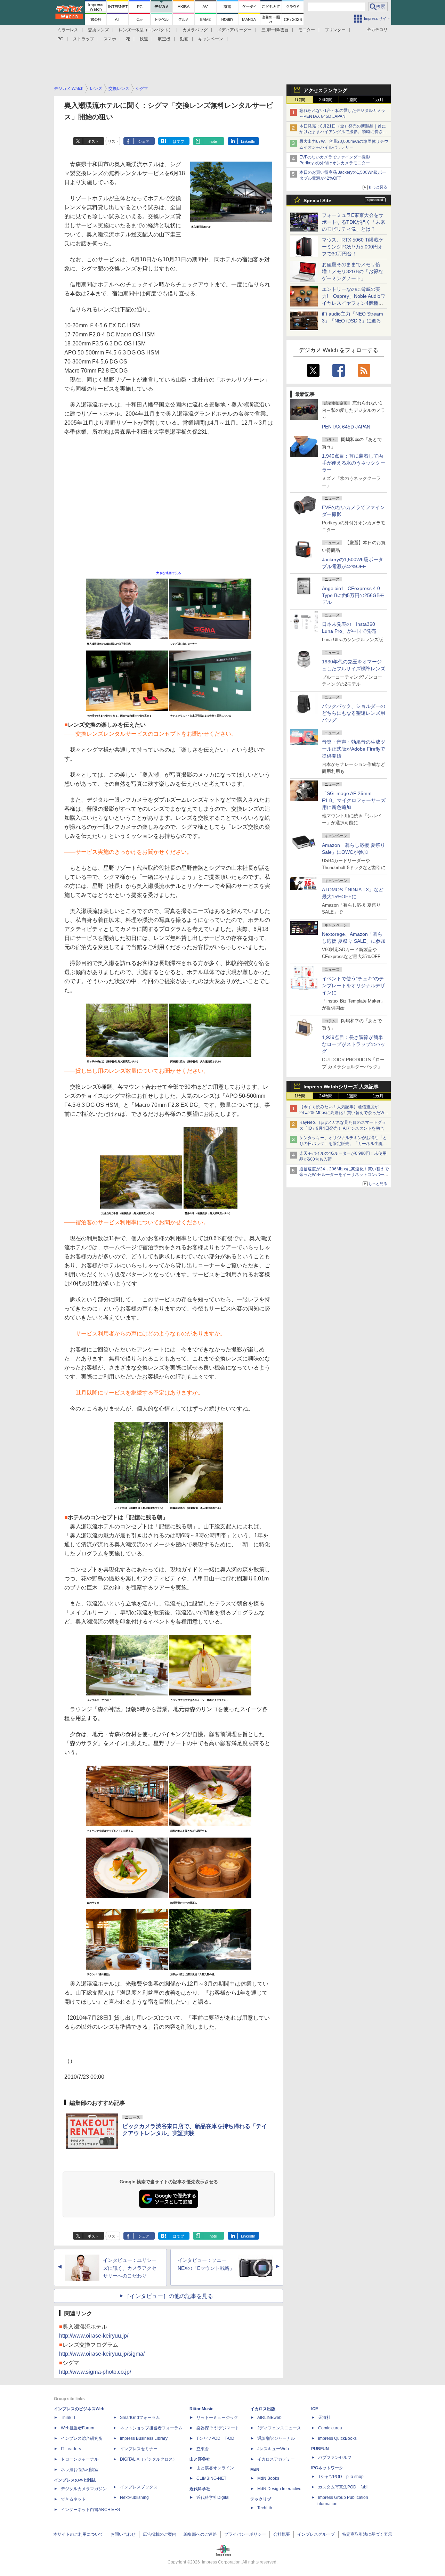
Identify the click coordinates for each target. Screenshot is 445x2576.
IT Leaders (71, 2449)
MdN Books (268, 2478)
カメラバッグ (195, 30)
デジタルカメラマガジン (84, 2489)
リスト (114, 141)
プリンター (335, 30)
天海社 (324, 2418)
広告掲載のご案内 (160, 2534)
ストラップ (83, 39)
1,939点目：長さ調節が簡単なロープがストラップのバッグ (354, 1044)
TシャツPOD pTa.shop (341, 2477)
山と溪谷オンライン (215, 2468)
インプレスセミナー (139, 2449)
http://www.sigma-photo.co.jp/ (95, 2372)
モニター (307, 30)
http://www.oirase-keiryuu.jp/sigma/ (102, 2354)
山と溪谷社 (200, 2459)
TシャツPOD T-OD (215, 2438)
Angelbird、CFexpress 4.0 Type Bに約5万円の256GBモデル (353, 595)
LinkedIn (248, 141)
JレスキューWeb (273, 2449)
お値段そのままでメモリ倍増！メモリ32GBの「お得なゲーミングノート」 (353, 271)
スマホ (110, 39)
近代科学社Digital (213, 2497)
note (213, 141)
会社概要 (282, 2534)
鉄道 (144, 39)
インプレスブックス (139, 2487)
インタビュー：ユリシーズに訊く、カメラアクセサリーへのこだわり (130, 2268)
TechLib (265, 2508)
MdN (255, 2470)
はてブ (179, 141)
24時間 (326, 100)
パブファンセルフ (335, 2458)
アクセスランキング (325, 90)
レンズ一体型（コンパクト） (146, 30)
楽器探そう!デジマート (218, 2428)
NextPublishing (134, 2497)
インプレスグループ (316, 2534)
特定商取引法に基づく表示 (367, 2534)
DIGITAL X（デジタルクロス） (148, 2459)
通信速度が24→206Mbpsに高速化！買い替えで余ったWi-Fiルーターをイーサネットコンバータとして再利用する (344, 1175)
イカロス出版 (263, 2409)
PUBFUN (320, 2449)
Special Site (317, 201)
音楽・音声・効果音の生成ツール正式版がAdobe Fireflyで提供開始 (354, 749)
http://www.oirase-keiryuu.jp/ (94, 2336)
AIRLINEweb (269, 2418)
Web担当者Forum (78, 2428)
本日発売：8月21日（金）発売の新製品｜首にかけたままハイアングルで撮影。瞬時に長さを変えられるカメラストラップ (343, 132)
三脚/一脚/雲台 (275, 30)
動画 (184, 39)
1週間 (352, 100)
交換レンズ (98, 30)
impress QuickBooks (337, 2438)
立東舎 (203, 2449)
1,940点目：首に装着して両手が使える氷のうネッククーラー (354, 463)
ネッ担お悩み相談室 (80, 2470)
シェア (144, 141)
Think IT (68, 2418)
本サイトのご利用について (78, 2534)
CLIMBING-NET (211, 2478)
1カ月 (378, 100)
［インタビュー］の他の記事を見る (169, 2296)
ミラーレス (68, 30)
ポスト (93, 141)
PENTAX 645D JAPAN (346, 427)
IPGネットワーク (327, 2468)
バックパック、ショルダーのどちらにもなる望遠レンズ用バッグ (354, 713)
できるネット (73, 2499)
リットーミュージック (217, 2418)
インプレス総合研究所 (82, 2438)
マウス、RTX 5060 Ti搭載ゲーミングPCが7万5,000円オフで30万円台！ (353, 247)
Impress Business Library (144, 2438)
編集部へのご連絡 (200, 2534)
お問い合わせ (123, 2534)
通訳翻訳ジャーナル (276, 2438)
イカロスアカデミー (276, 2459)
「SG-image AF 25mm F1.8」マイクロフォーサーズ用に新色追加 (354, 800)
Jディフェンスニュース (279, 2428)
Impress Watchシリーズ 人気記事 (341, 1087)
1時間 (300, 100)
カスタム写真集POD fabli (343, 2487)
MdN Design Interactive (279, 2489)
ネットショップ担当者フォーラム (151, 2428)
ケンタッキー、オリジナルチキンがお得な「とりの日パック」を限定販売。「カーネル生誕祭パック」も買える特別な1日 (343, 1144)
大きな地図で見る (169, 573)
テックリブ (261, 2499)
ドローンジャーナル (80, 2459)
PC (60, 39)
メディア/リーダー (234, 30)
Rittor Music (201, 2409)
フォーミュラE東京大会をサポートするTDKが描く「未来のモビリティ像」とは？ (354, 222)
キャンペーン (211, 39)
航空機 (164, 39)
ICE (315, 2409)
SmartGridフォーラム (140, 2418)
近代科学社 (200, 2489)
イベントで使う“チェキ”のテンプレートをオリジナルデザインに (354, 986)
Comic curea (330, 2428)
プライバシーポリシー (245, 2534)
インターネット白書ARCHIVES (90, 2510)
